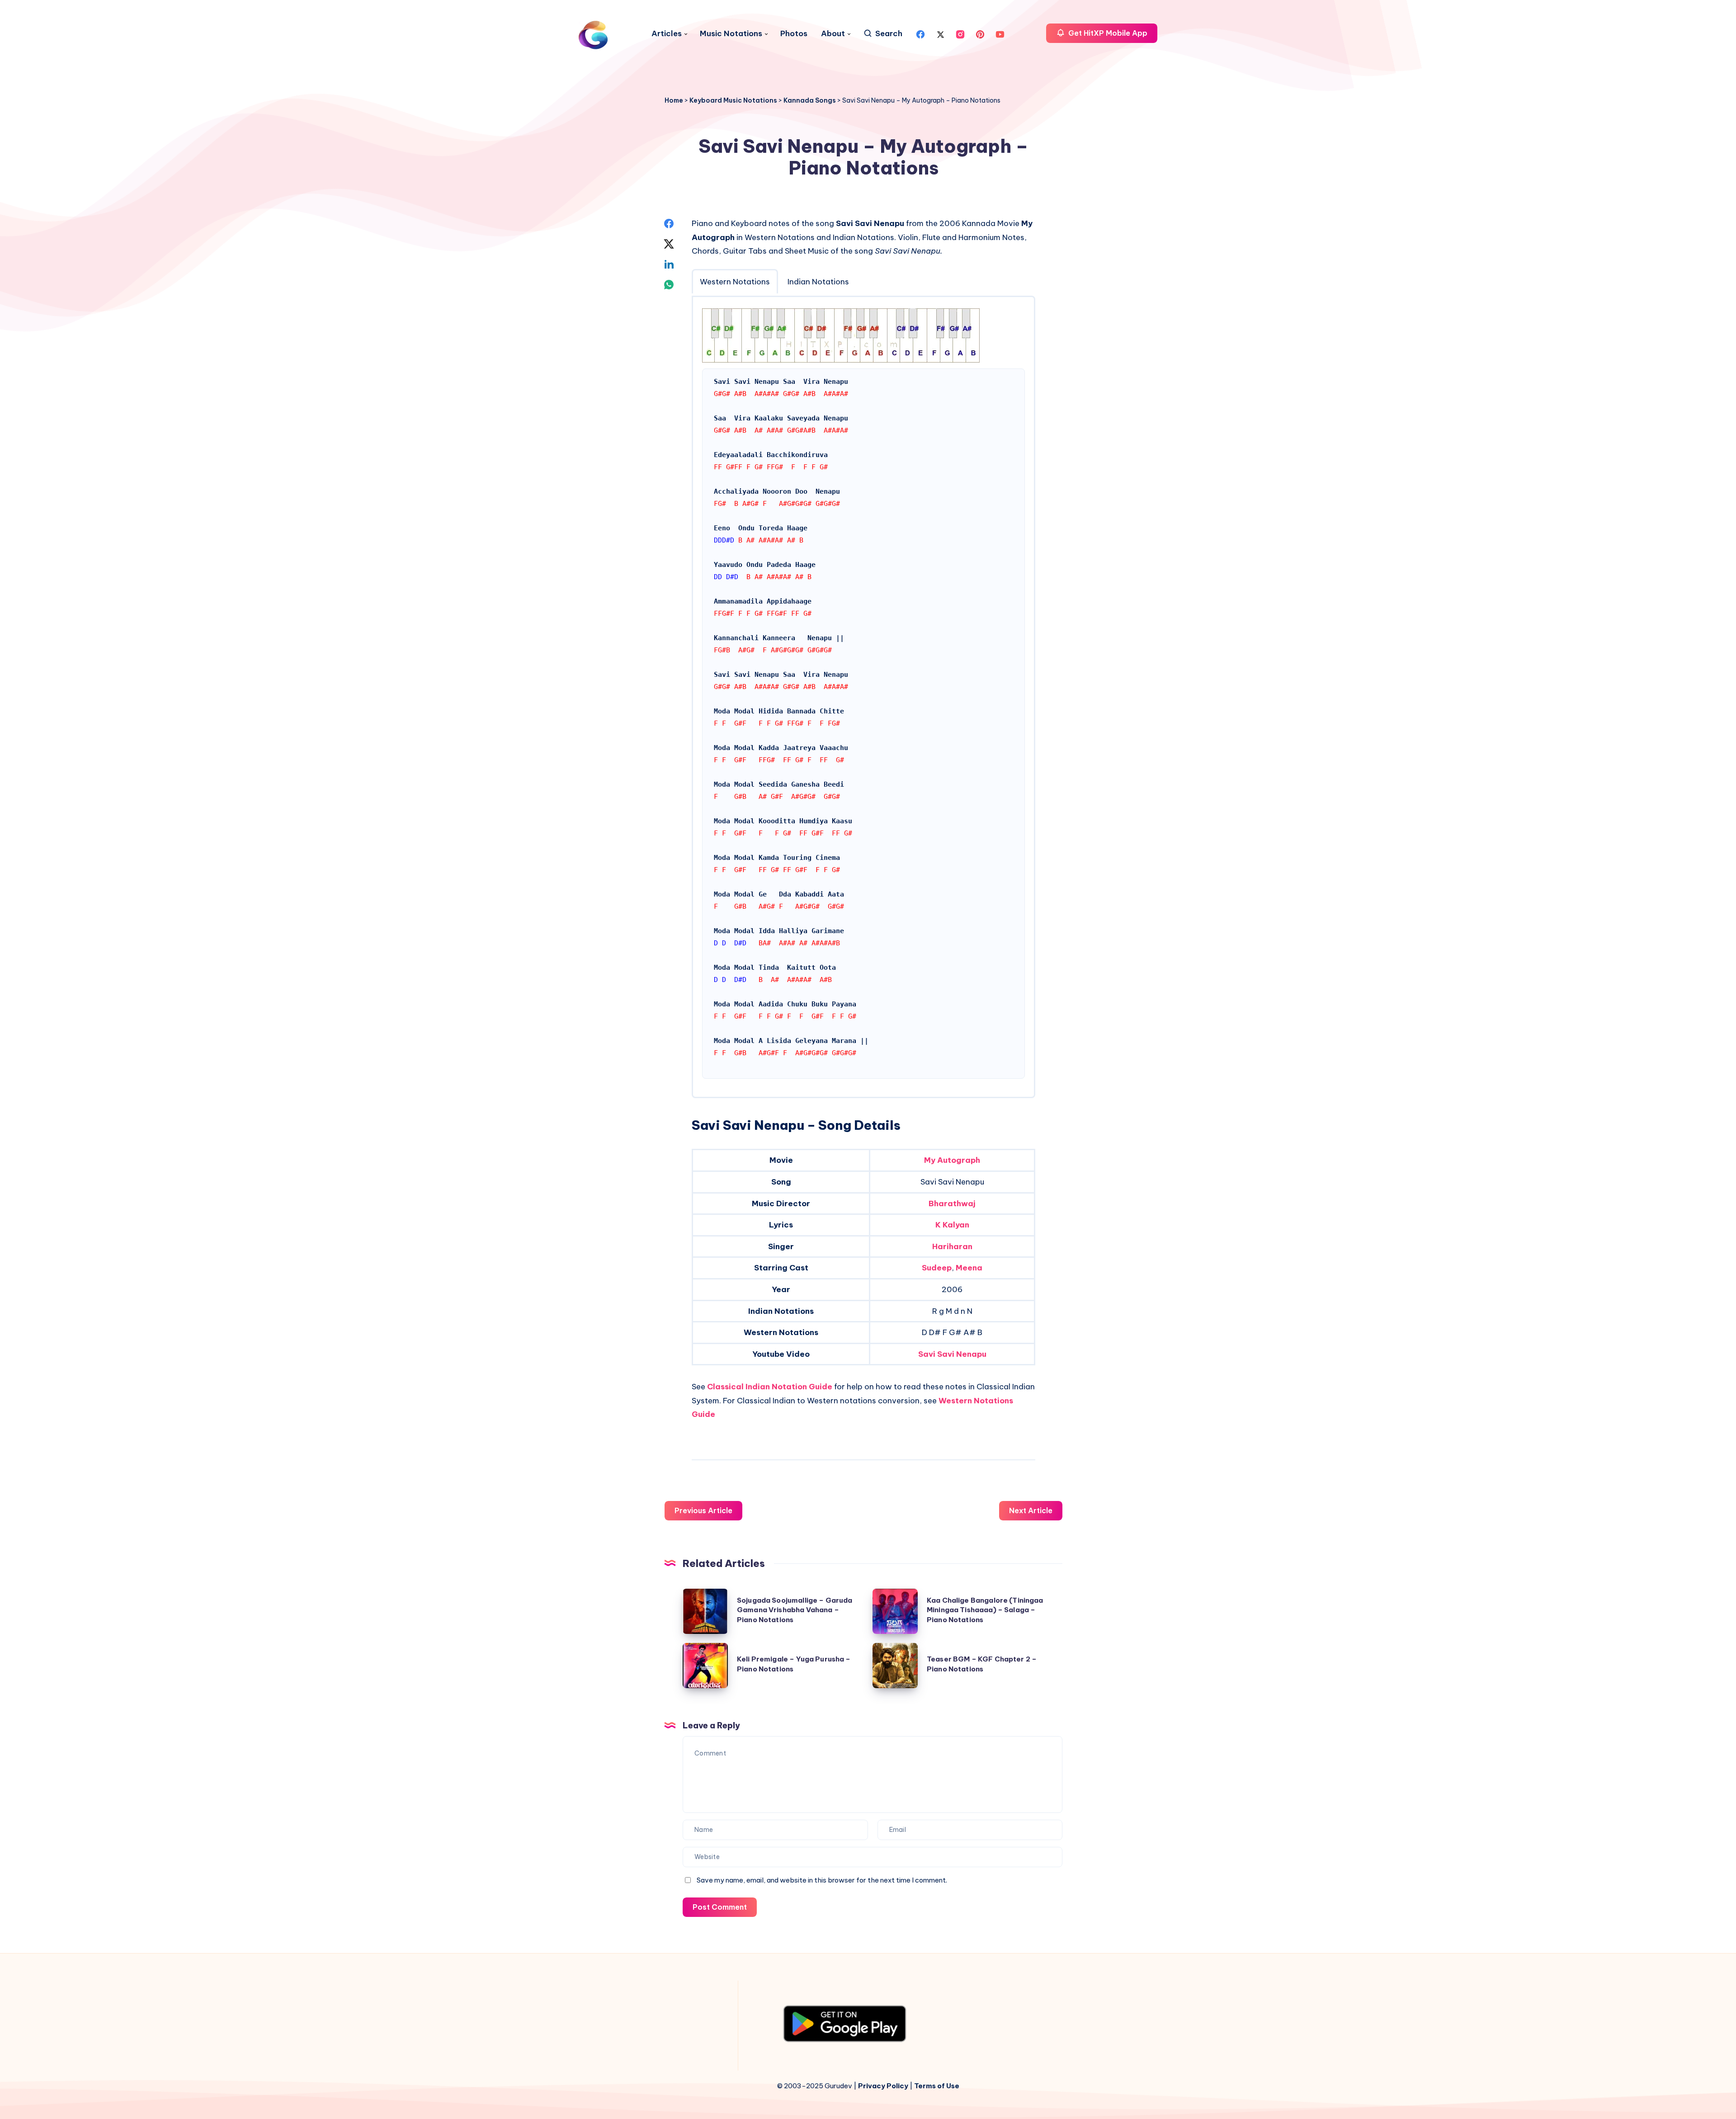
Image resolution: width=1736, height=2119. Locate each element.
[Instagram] (960, 33)
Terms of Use (937, 2086)
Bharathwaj (952, 1203)
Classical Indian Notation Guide (770, 1387)
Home (674, 100)
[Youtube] (1000, 33)
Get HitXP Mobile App (1107, 33)
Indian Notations (818, 282)
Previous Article (703, 1510)
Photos (794, 34)
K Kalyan (952, 1225)
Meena (969, 1268)
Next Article (1031, 1510)
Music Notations (731, 34)
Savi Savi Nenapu (952, 1354)
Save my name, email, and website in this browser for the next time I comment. (822, 1880)
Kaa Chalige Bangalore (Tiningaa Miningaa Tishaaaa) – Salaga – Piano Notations (985, 1610)
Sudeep (937, 1268)
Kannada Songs (810, 100)
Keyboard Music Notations (733, 100)
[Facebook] (920, 33)
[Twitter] (940, 33)
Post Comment (720, 1907)
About (833, 34)
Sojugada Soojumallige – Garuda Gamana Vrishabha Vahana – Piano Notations (795, 1610)
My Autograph (952, 1160)
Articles (667, 34)
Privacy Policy (883, 2086)
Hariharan (952, 1246)
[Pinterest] (980, 33)
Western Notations (735, 282)
